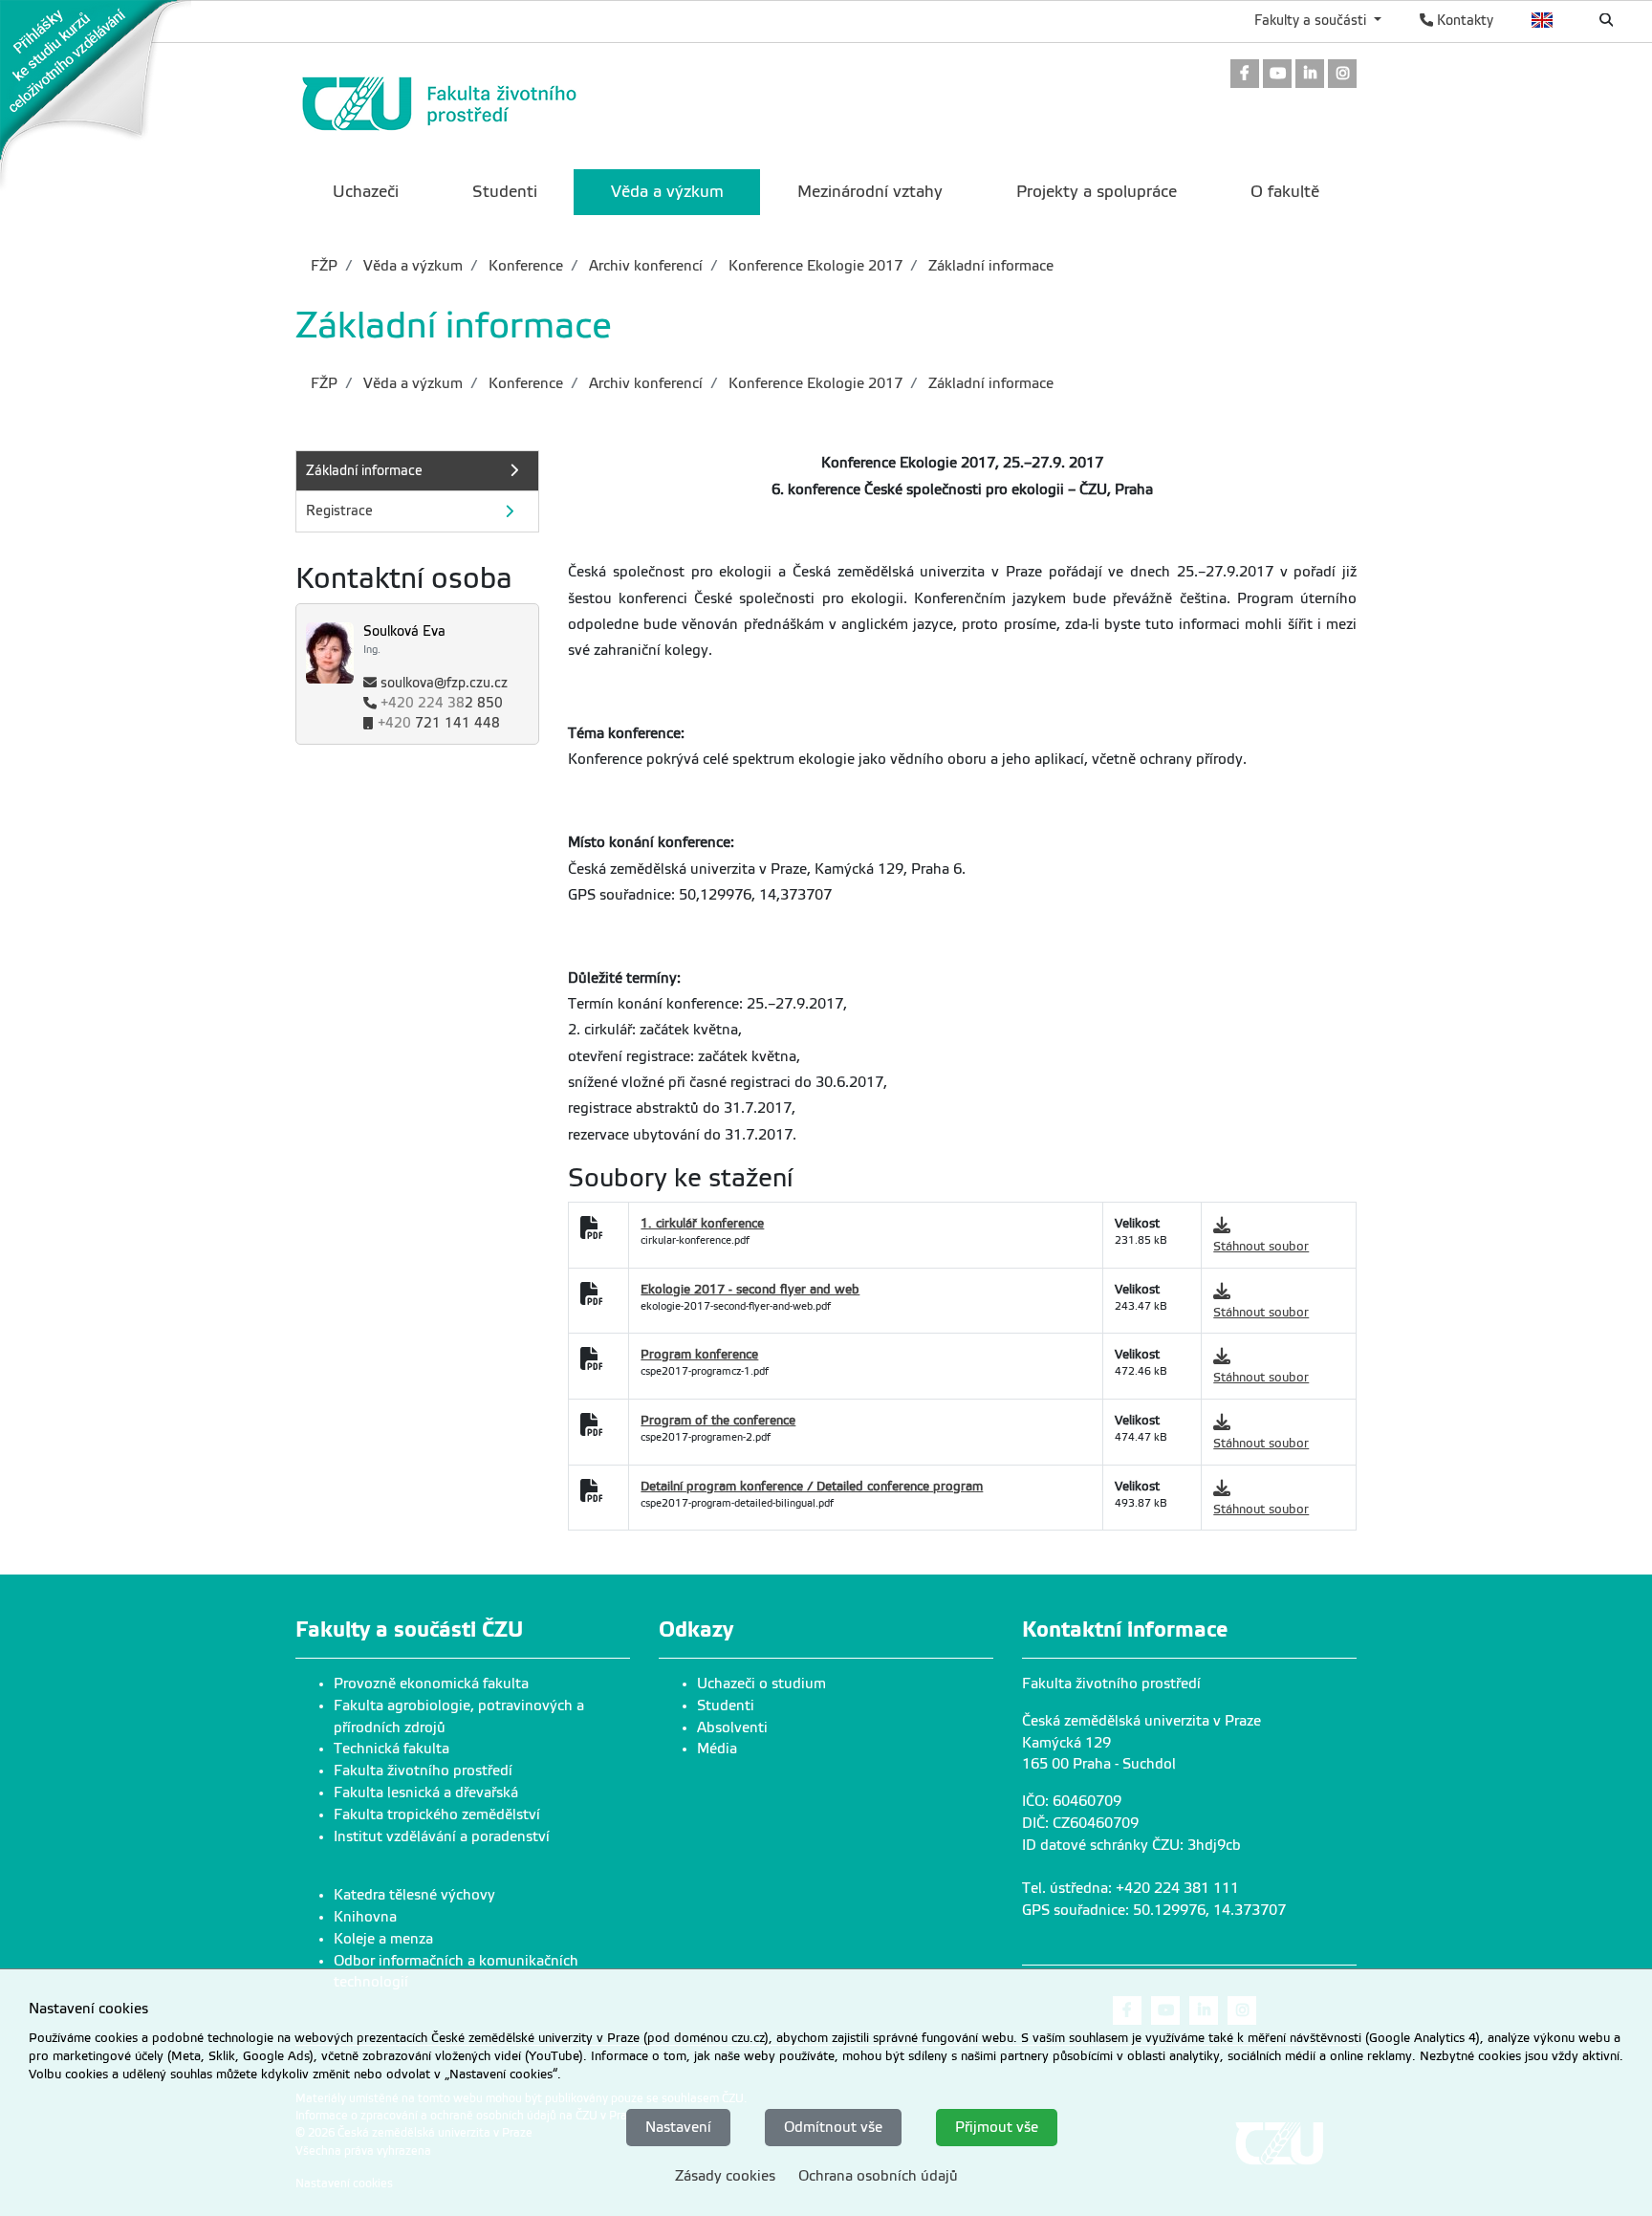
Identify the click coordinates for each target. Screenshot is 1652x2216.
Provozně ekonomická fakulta (431, 1684)
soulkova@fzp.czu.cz (444, 684)
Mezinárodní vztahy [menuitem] (870, 192)
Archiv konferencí (644, 266)
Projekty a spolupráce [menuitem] (1097, 192)
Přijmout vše (997, 2127)
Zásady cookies (725, 2176)
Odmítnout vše (833, 2127)
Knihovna (365, 1917)
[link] (96, 95)
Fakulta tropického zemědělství (437, 1814)
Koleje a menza (383, 1939)
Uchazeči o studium (761, 1684)
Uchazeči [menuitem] (366, 192)
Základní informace (989, 266)
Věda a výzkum (411, 266)
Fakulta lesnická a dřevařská (426, 1792)
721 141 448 (439, 724)
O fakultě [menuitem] (1285, 192)
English (1543, 20)
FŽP (324, 266)
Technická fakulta (391, 1749)
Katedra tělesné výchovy (414, 1895)
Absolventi (732, 1727)
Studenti (726, 1705)
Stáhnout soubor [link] (1261, 1246)
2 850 (442, 704)
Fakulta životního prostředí (423, 1771)
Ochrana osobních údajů (878, 2176)
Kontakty (1463, 20)
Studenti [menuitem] (505, 192)
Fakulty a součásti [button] (1312, 20)
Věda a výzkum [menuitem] (667, 192)
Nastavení (678, 2127)
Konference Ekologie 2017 (814, 266)
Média (717, 1749)
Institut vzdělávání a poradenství (442, 1836)
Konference (524, 266)
